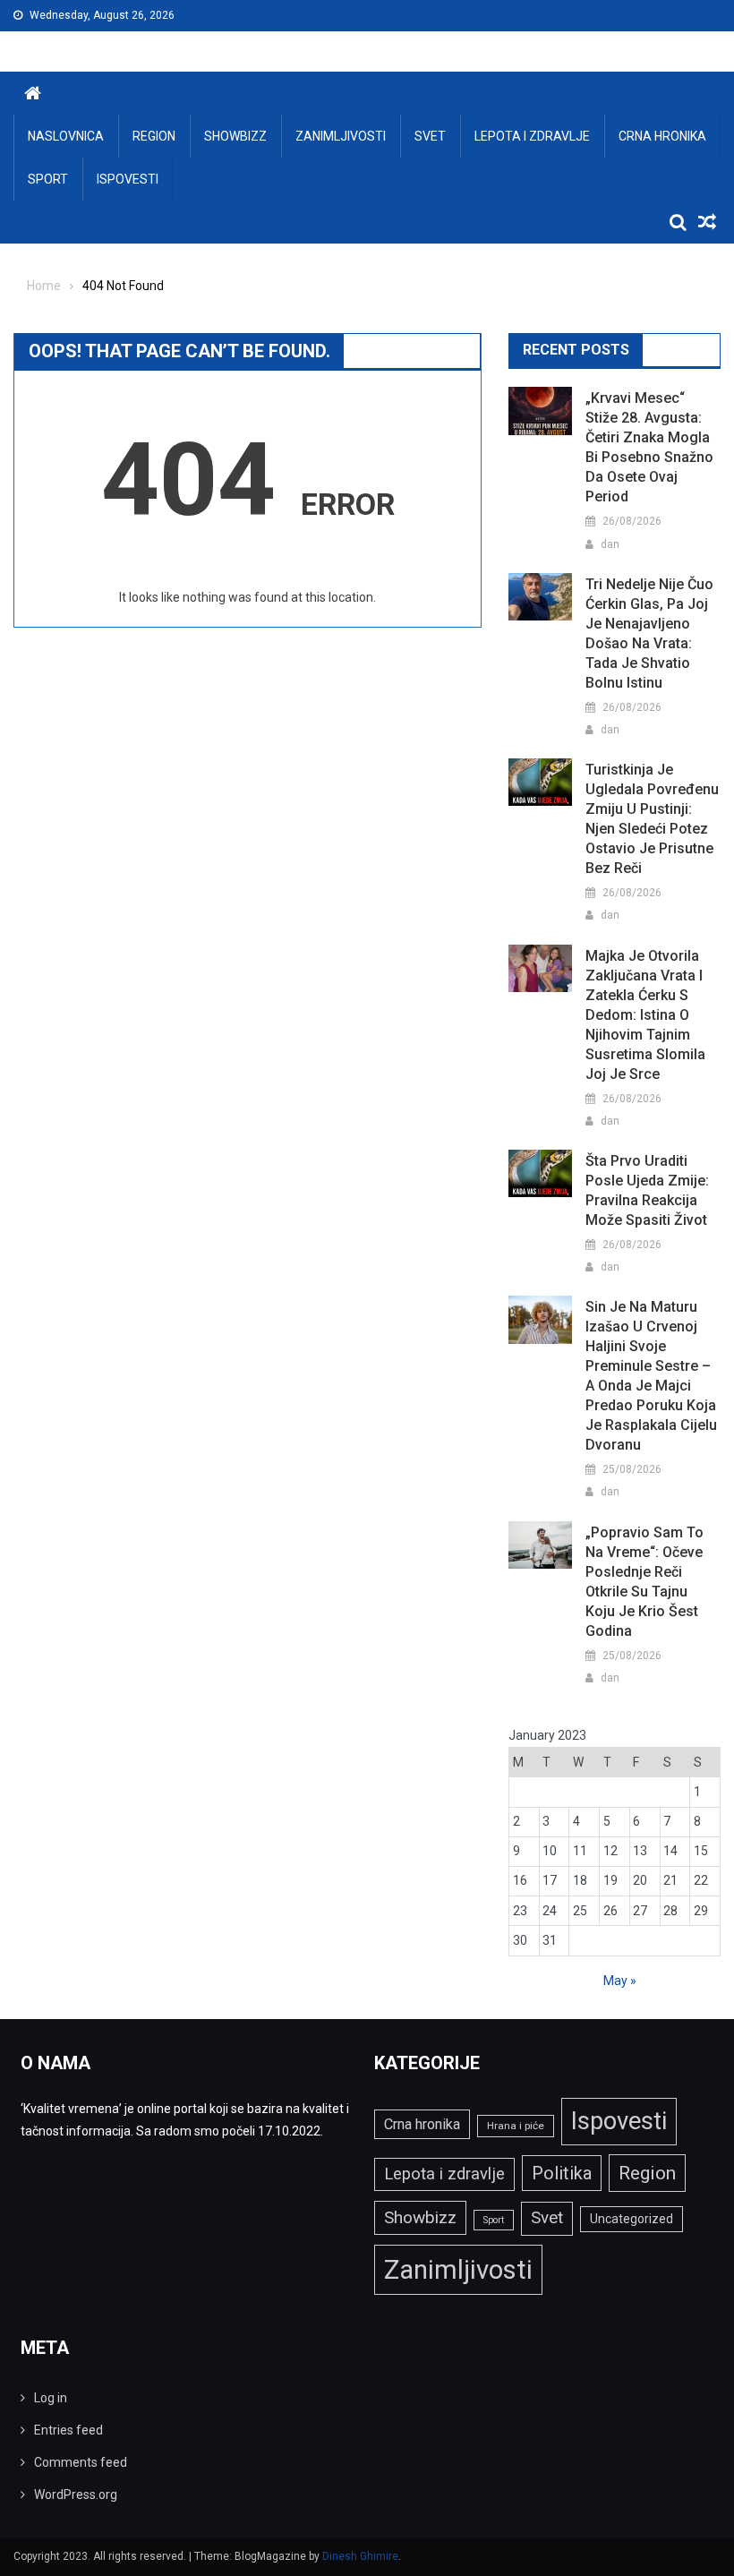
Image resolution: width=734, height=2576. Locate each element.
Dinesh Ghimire (360, 2556)
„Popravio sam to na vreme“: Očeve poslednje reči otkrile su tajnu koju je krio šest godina (644, 1582)
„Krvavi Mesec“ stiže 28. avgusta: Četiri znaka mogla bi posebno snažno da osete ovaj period (649, 447)
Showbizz (235, 136)
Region (154, 136)
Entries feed (68, 2430)
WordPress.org (76, 2495)
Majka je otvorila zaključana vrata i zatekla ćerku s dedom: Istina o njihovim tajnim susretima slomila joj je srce (645, 1015)
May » (620, 1981)
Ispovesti (128, 179)
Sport (48, 179)
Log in (51, 2398)
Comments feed (81, 2462)
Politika (562, 2173)
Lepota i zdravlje (532, 136)
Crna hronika (662, 136)
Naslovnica (66, 136)
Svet (430, 136)
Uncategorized (632, 2219)
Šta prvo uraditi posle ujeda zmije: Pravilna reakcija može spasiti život (647, 1190)
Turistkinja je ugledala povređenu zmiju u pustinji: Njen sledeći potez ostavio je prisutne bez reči (652, 819)
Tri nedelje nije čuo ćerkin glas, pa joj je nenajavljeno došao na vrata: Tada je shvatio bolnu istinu (649, 633)
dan (610, 544)
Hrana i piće (516, 2126)
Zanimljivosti (341, 136)
